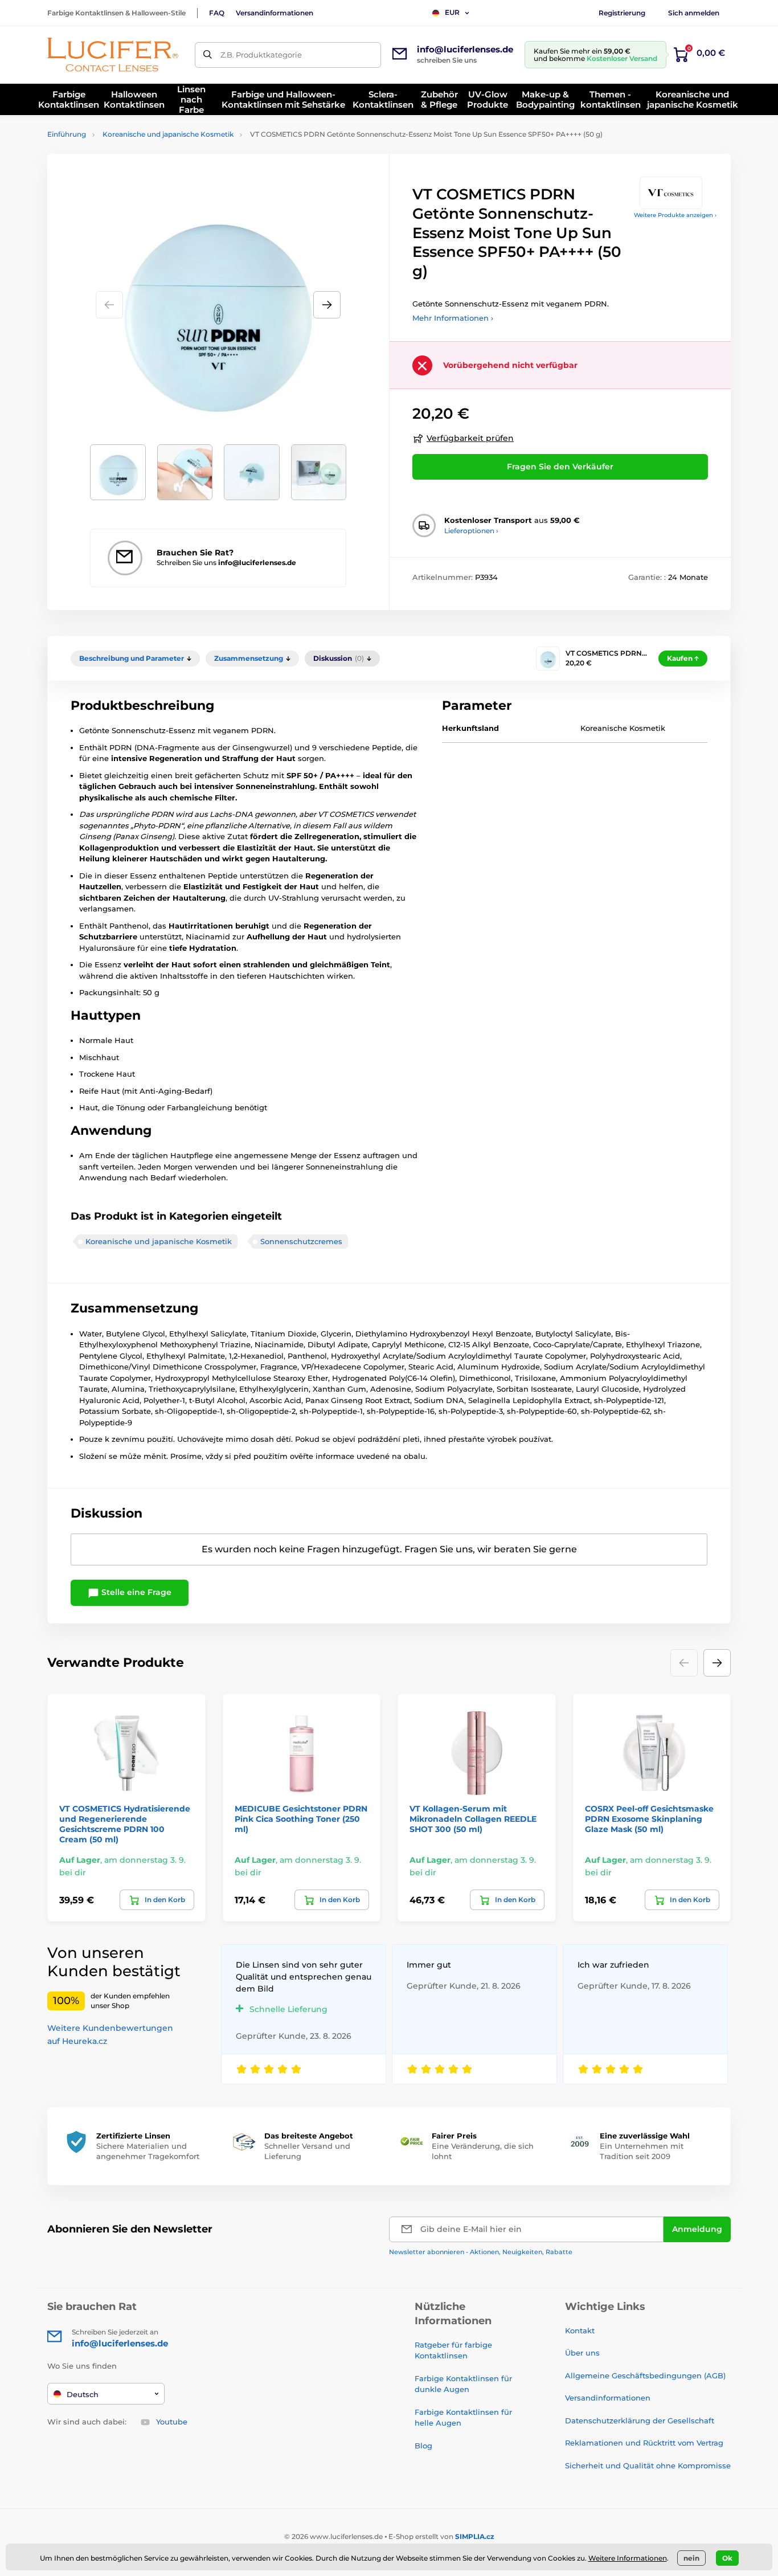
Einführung (67, 134)
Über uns (582, 2353)
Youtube (172, 2422)
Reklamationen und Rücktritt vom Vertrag (644, 2443)
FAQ (217, 13)
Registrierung (622, 13)
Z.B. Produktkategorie (261, 55)
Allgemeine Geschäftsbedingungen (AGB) (645, 2375)
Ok (727, 2558)
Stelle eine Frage (135, 1592)
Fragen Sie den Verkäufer (560, 467)
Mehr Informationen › (453, 318)
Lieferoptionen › (471, 531)
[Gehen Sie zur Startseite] (113, 55)
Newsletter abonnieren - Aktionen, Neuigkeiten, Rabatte (481, 2252)
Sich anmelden (694, 13)
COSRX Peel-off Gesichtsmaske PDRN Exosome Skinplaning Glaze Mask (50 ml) (649, 1819)
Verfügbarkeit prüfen (470, 438)
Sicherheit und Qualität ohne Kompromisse (648, 2465)
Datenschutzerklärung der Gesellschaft (640, 2420)
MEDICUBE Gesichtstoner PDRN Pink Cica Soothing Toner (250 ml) (301, 1819)
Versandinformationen (275, 13)
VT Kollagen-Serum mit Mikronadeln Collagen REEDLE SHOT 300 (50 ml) (473, 1819)
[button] (327, 305)
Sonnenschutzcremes (301, 1241)
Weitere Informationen (628, 2558)
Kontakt (580, 2330)
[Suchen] (208, 55)
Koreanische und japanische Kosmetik (168, 134)
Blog (423, 2446)
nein (691, 2558)
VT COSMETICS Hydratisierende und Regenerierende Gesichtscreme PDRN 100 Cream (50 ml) (125, 1824)
